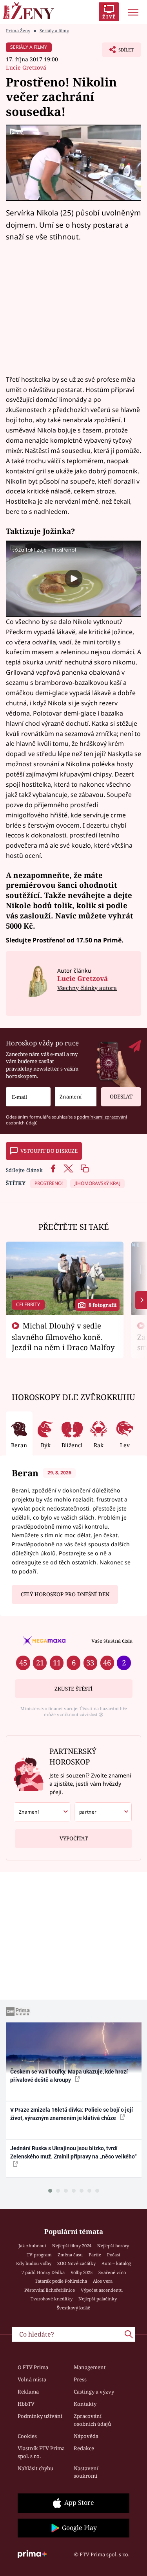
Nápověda (86, 2436)
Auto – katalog (116, 2263)
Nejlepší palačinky (98, 2299)
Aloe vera (103, 2281)
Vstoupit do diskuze (49, 1151)
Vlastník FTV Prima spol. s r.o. (41, 2452)
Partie (95, 2255)
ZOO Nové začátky (76, 2263)
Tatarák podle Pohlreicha (61, 2281)
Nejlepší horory (113, 2246)
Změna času (70, 2255)
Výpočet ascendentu (102, 2290)
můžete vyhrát (106, 915)
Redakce (84, 2448)
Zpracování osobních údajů (92, 2420)
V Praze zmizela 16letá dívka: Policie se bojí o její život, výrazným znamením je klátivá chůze (72, 2114)
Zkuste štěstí (73, 1689)
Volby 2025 (82, 2272)
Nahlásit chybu (35, 2468)
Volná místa (32, 2379)
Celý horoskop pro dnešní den (65, 1594)
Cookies (27, 2436)
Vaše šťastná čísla (112, 1641)
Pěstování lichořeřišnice (50, 2290)
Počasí (114, 2255)
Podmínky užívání (40, 2416)
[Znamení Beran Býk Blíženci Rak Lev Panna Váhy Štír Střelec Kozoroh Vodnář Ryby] (76, 1097)
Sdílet (118, 52)
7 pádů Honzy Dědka (43, 2272)
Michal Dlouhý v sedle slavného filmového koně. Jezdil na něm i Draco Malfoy (63, 1336)
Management (90, 2367)
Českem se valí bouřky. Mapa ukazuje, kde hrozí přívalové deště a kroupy (69, 2076)
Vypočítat (74, 1838)
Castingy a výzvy (94, 2392)
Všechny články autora (87, 988)
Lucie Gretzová (26, 67)
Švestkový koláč (73, 2308)
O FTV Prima (33, 2367)
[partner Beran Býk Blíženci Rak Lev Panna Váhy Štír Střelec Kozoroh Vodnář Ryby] (103, 1812)
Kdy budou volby (34, 2263)
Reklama (28, 2392)
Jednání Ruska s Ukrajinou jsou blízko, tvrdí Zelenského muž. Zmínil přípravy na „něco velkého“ (73, 2152)
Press (80, 2379)
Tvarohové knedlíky (52, 2299)
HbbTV (26, 2404)
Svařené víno (112, 2272)
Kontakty (85, 2404)
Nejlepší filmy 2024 (72, 2246)
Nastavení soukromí (86, 2472)
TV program (39, 2255)
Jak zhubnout (32, 2246)
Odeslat (121, 1097)
